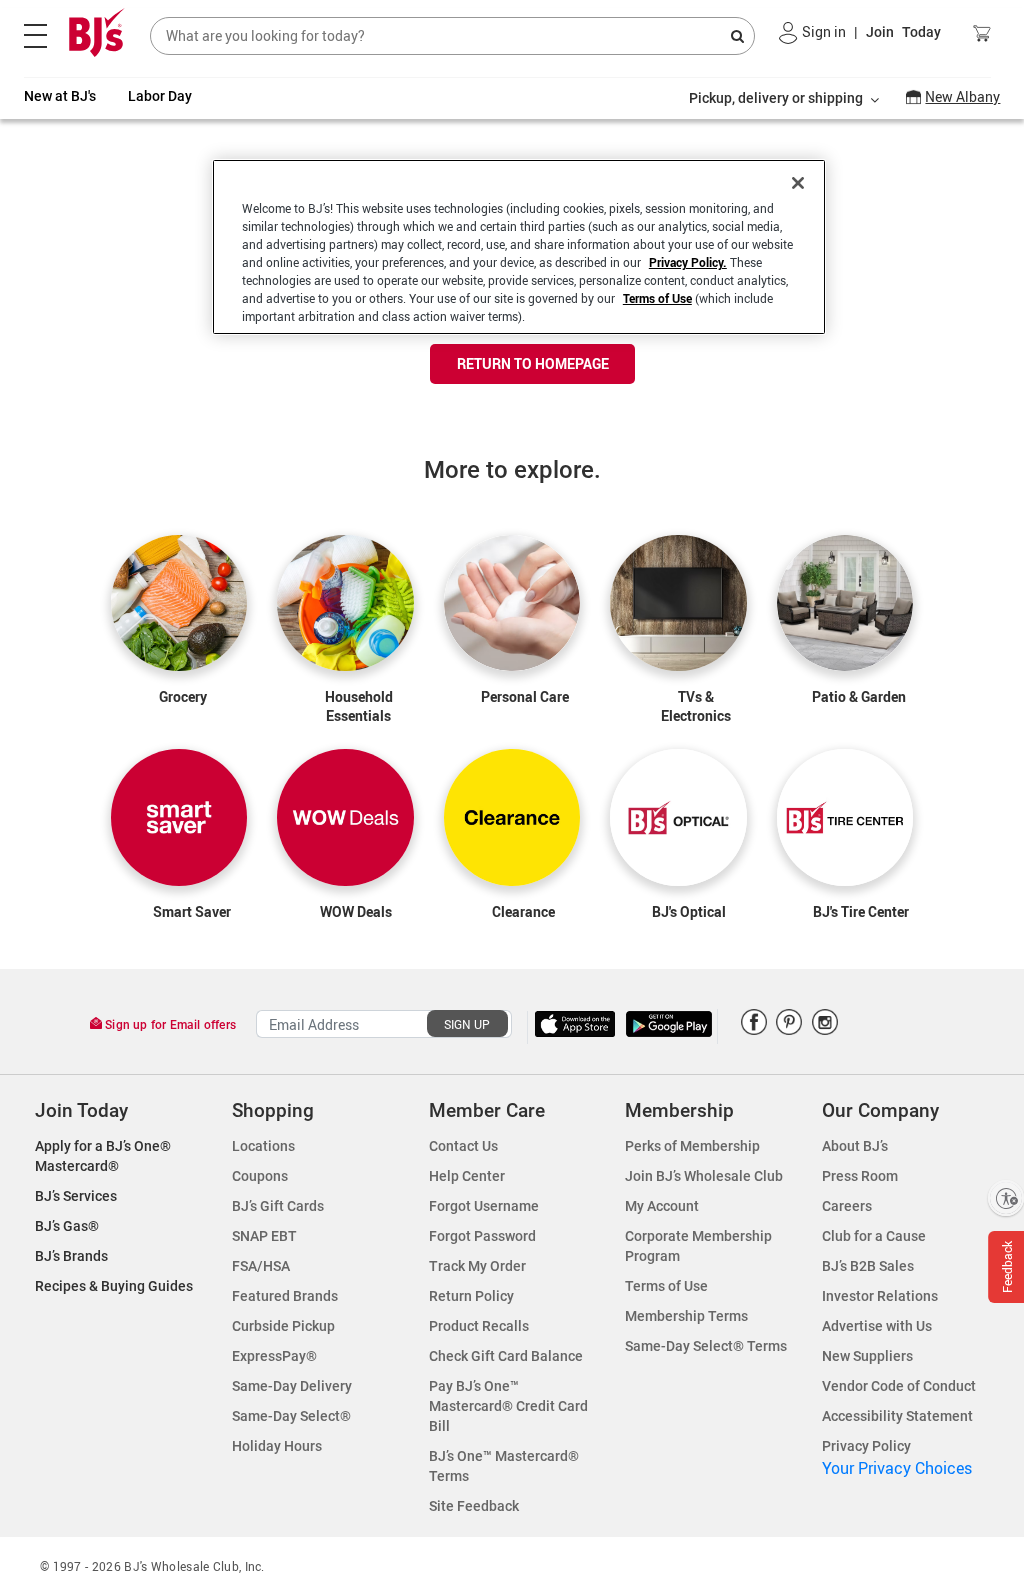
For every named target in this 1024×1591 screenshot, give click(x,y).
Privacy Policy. (688, 262)
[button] (788, 33)
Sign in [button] (824, 31)
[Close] (798, 183)
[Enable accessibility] (1006, 1198)
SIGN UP (467, 1024)
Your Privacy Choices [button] (897, 1468)
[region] (519, 247)
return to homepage (533, 363)
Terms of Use (657, 298)
